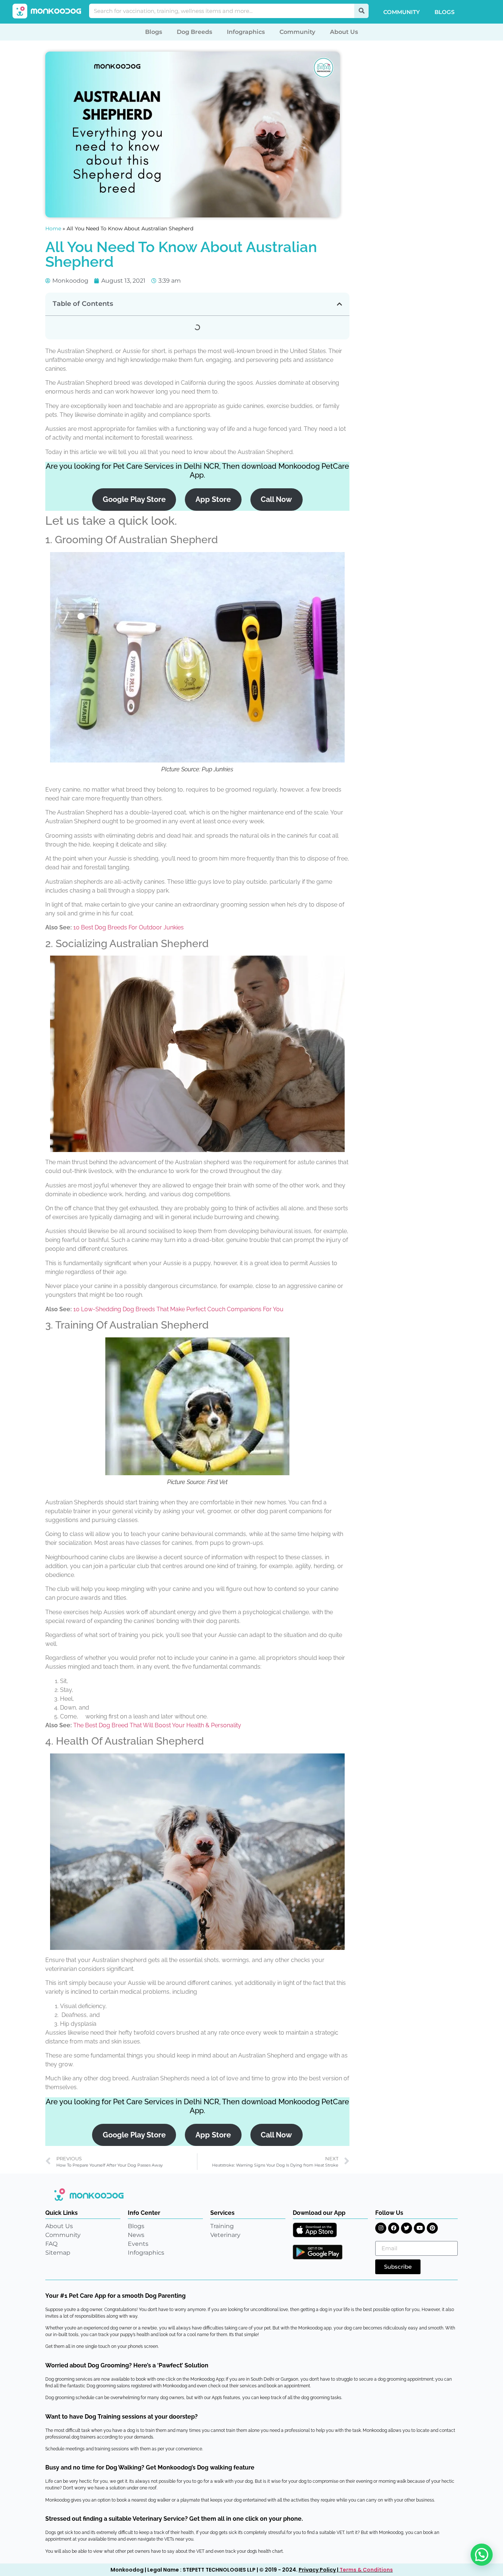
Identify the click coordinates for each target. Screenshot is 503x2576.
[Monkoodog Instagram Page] (381, 2228)
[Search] (361, 11)
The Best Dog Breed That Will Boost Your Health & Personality (157, 1725)
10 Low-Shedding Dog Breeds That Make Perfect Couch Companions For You (178, 1309)
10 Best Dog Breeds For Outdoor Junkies (129, 927)
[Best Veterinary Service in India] (47, 11)
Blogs (444, 12)
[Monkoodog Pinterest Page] (432, 2228)
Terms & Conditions (366, 2570)
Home (53, 228)
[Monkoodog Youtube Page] (419, 2228)
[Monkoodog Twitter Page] (407, 2228)
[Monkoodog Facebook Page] (394, 2228)
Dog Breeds (194, 32)
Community (402, 12)
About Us (344, 32)
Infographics (246, 32)
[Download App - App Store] (315, 2230)
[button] (340, 304)
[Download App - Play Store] (318, 2252)
